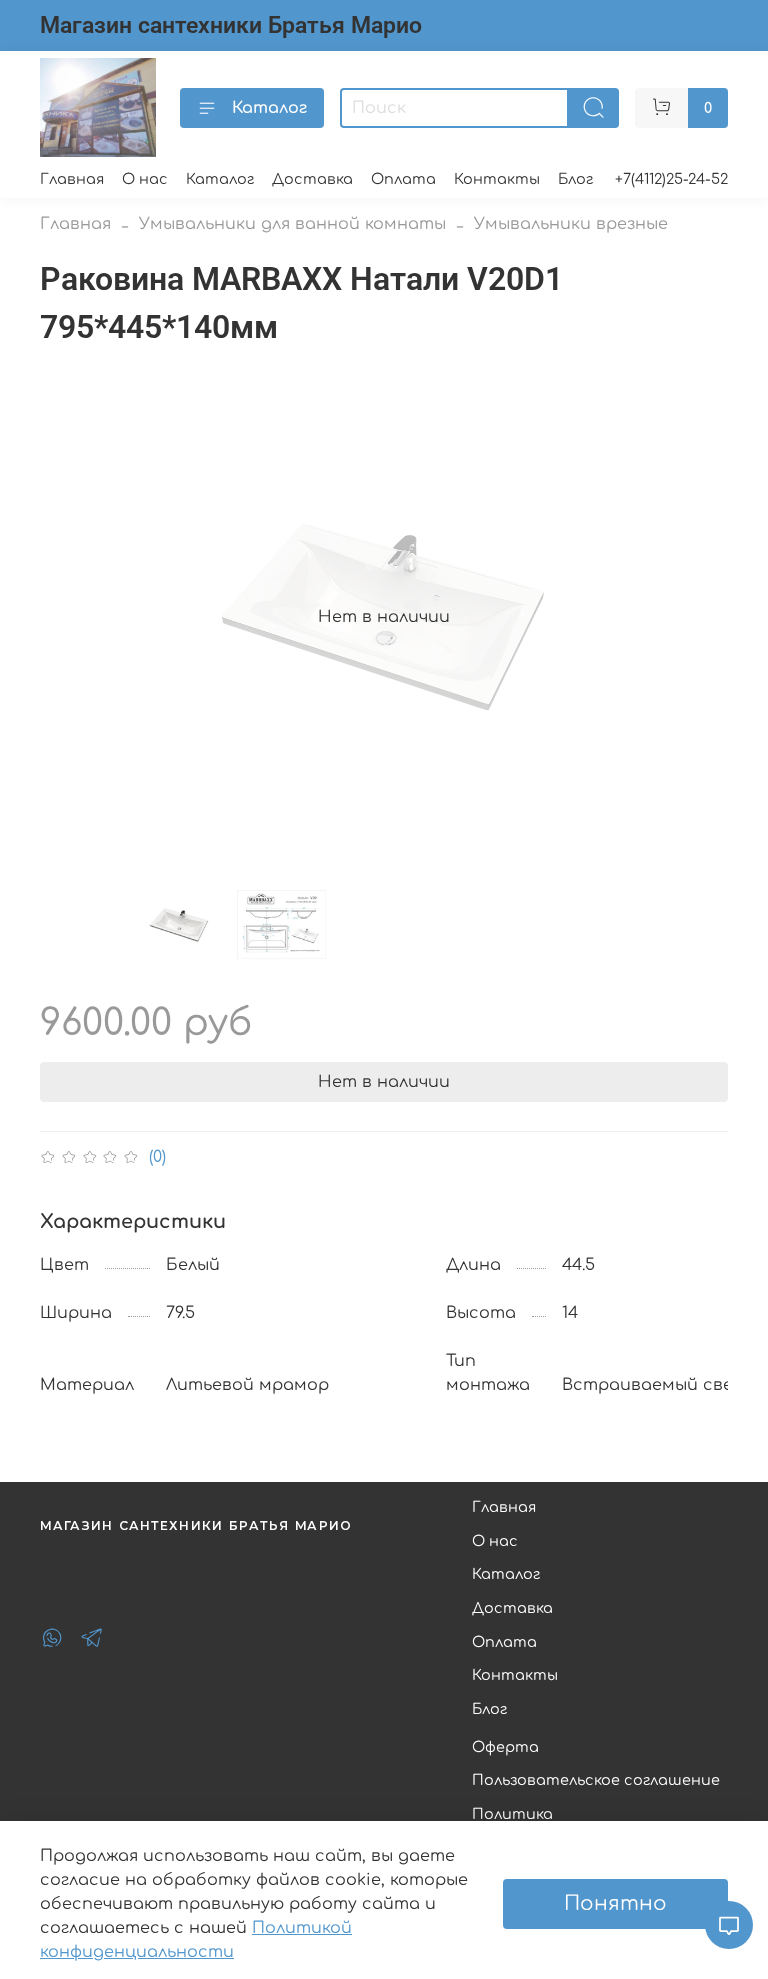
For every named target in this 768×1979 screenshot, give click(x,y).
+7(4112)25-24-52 (671, 179)
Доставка (312, 179)
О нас (145, 179)
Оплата (403, 179)
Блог (575, 179)
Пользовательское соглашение (596, 1780)
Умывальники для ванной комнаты (292, 224)
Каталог (269, 108)
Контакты (497, 179)
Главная (72, 179)
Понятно (615, 1903)
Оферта (505, 1747)
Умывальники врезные (571, 224)
